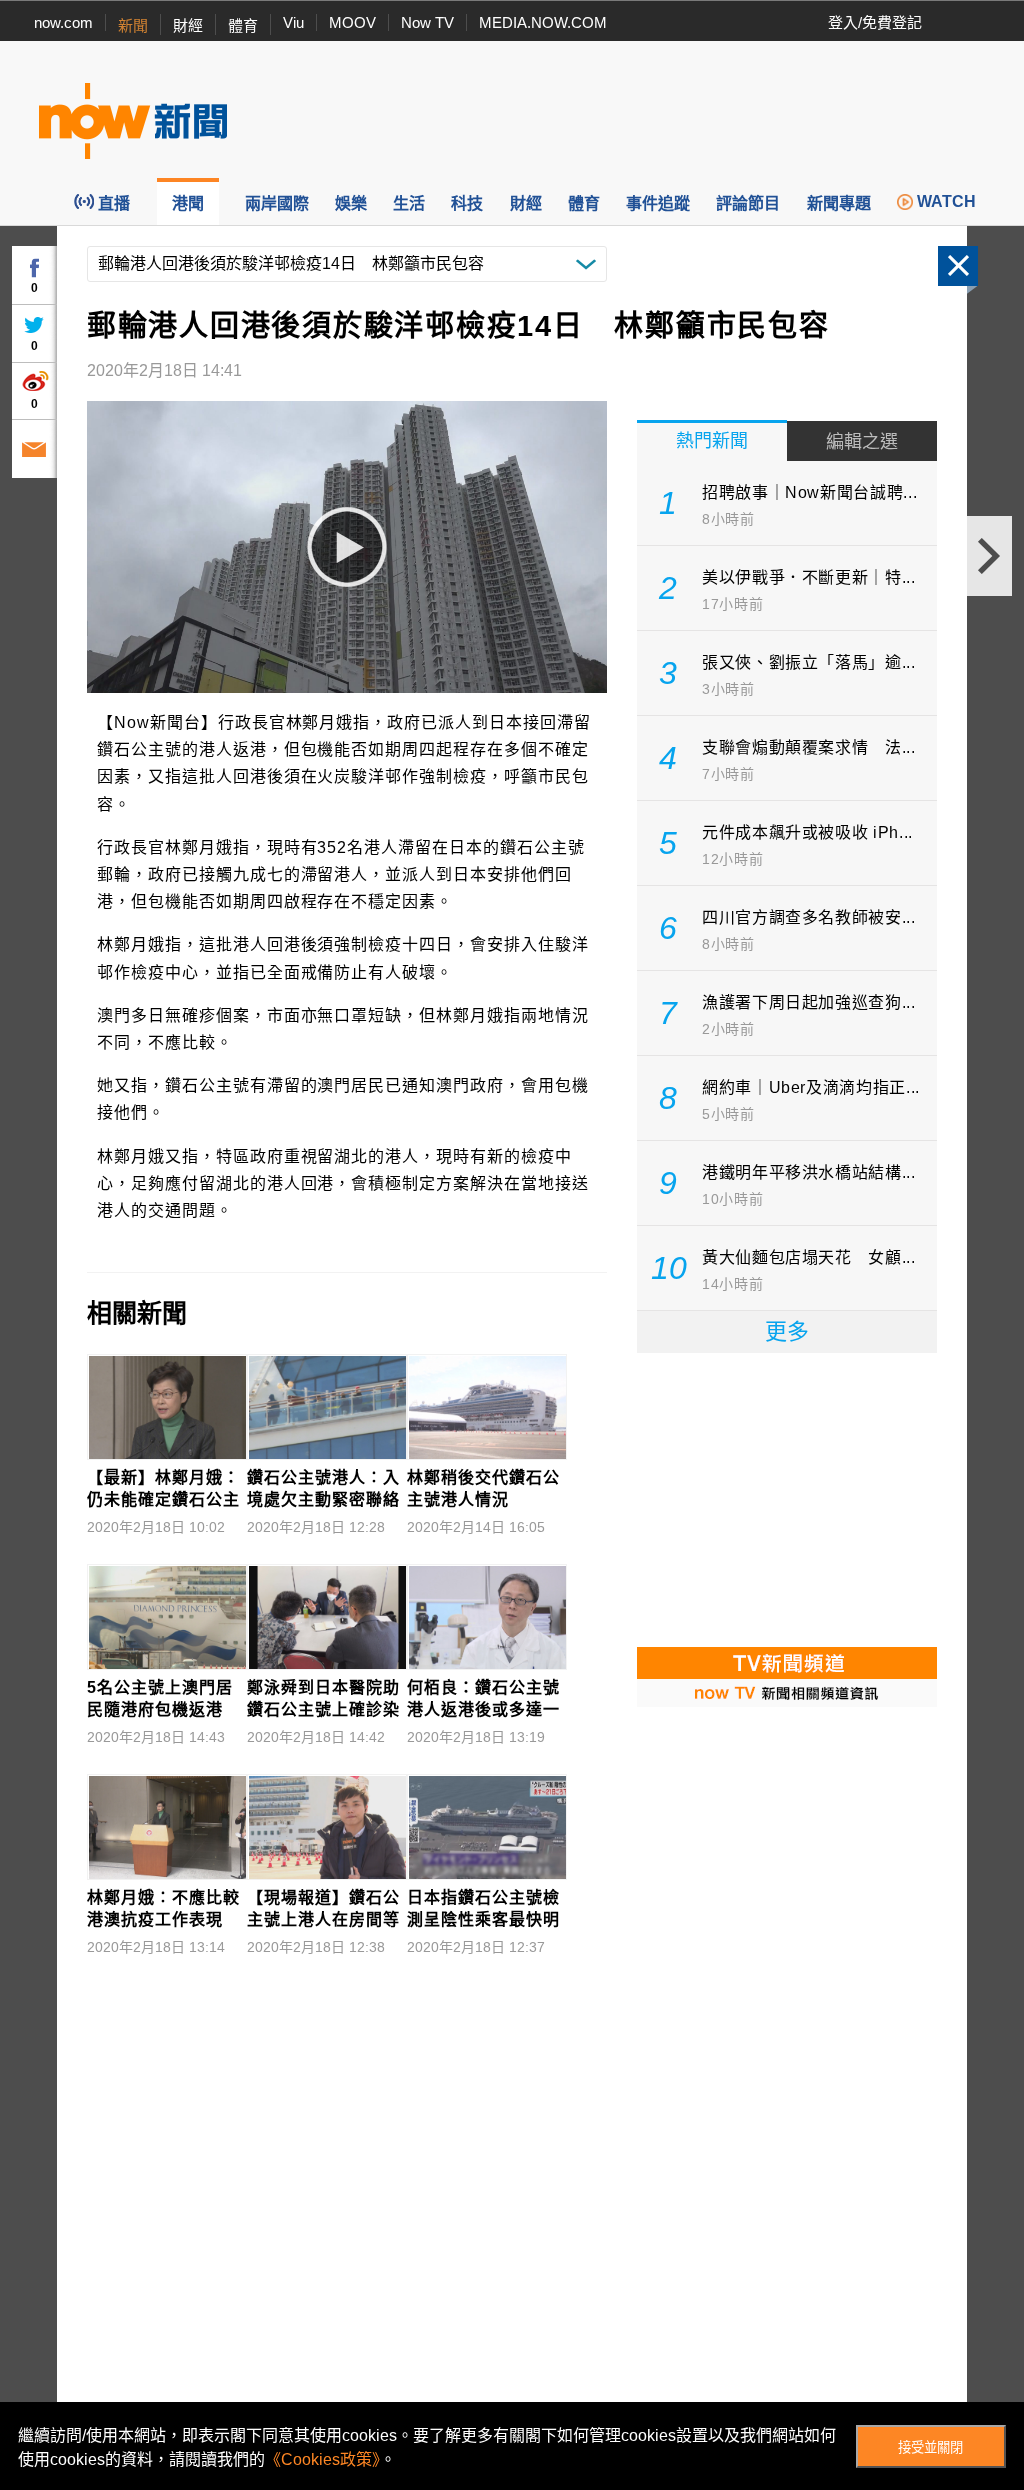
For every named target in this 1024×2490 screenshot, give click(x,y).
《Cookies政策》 (322, 2459)
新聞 (133, 25)
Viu (293, 22)
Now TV (427, 22)
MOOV (352, 22)
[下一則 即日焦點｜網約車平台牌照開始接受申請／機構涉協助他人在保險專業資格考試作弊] (989, 556)
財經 (188, 25)
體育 (243, 25)
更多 (787, 1331)
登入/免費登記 (875, 22)
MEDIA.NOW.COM (543, 22)
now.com (63, 22)
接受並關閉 (930, 2447)
